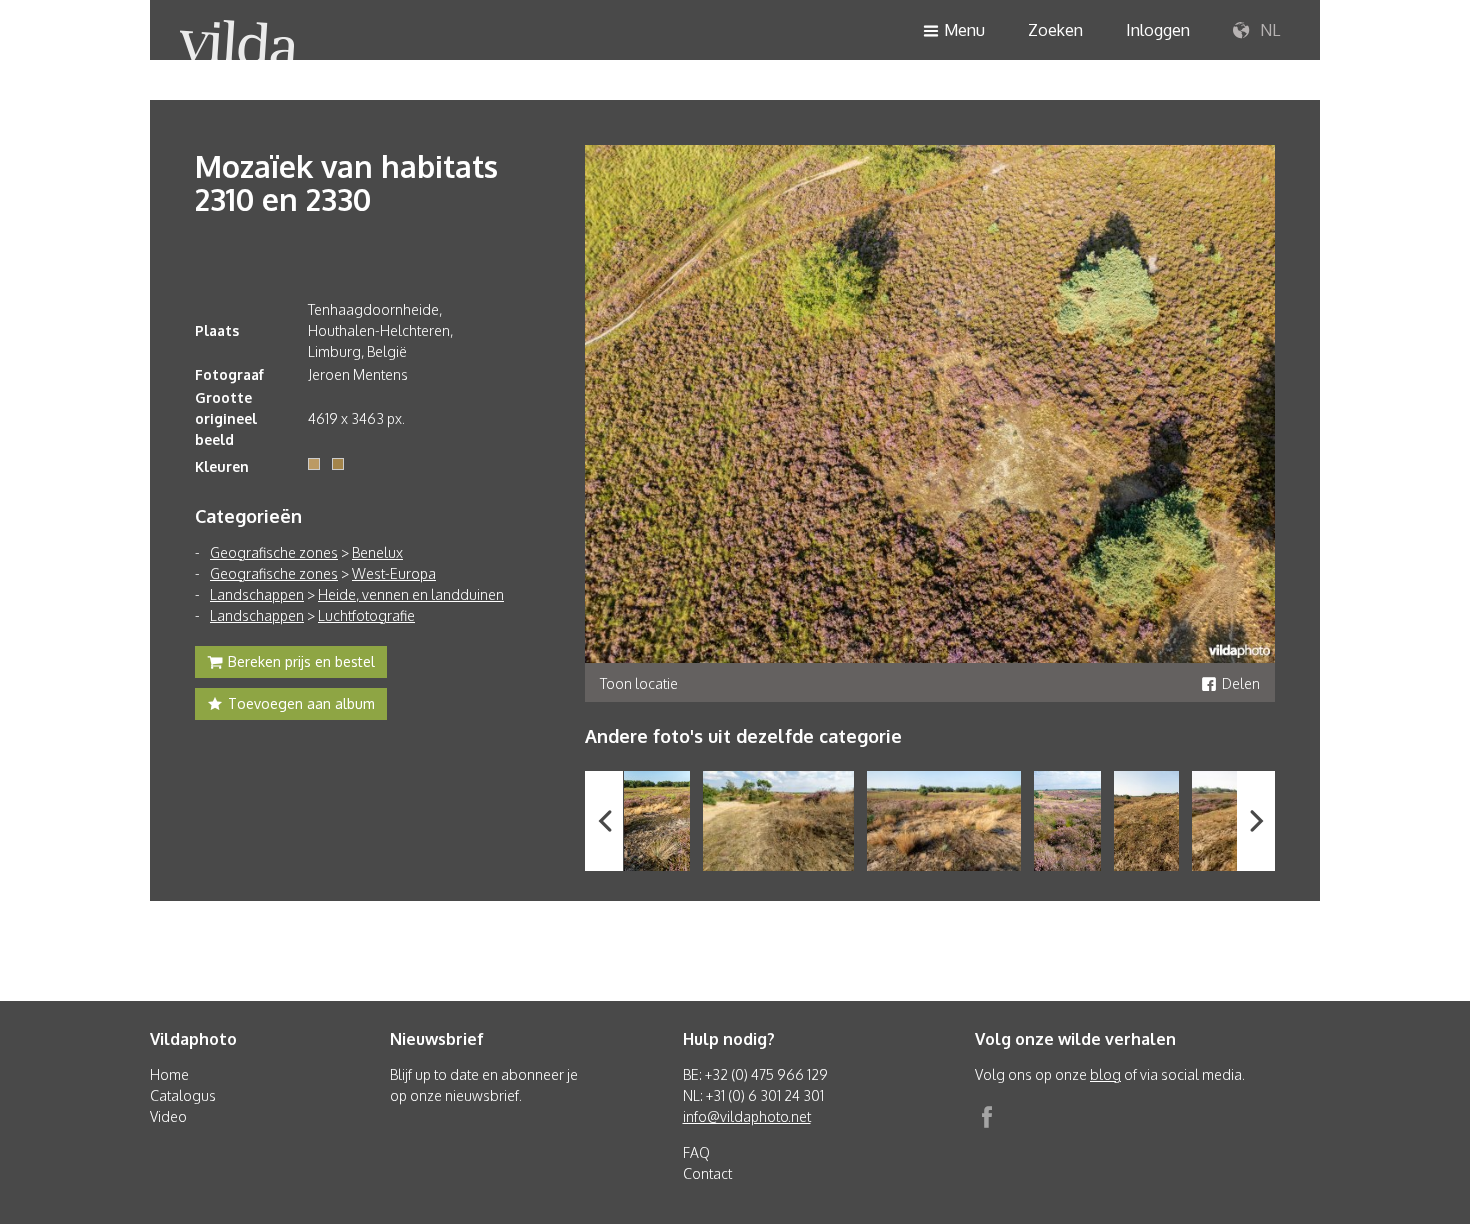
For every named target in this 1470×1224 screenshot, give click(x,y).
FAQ (696, 1152)
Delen (1241, 683)
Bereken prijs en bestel (301, 661)
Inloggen (1158, 30)
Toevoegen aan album (301, 703)
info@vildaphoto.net (747, 1116)
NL (1268, 30)
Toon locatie (639, 683)
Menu (964, 30)
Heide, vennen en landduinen (411, 594)
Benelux (377, 552)
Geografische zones (274, 552)
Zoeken (1055, 30)
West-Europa (394, 573)
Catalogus (183, 1095)
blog (1105, 1074)
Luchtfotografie (366, 615)
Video (168, 1116)
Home (169, 1074)
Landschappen (257, 594)
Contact (707, 1173)
